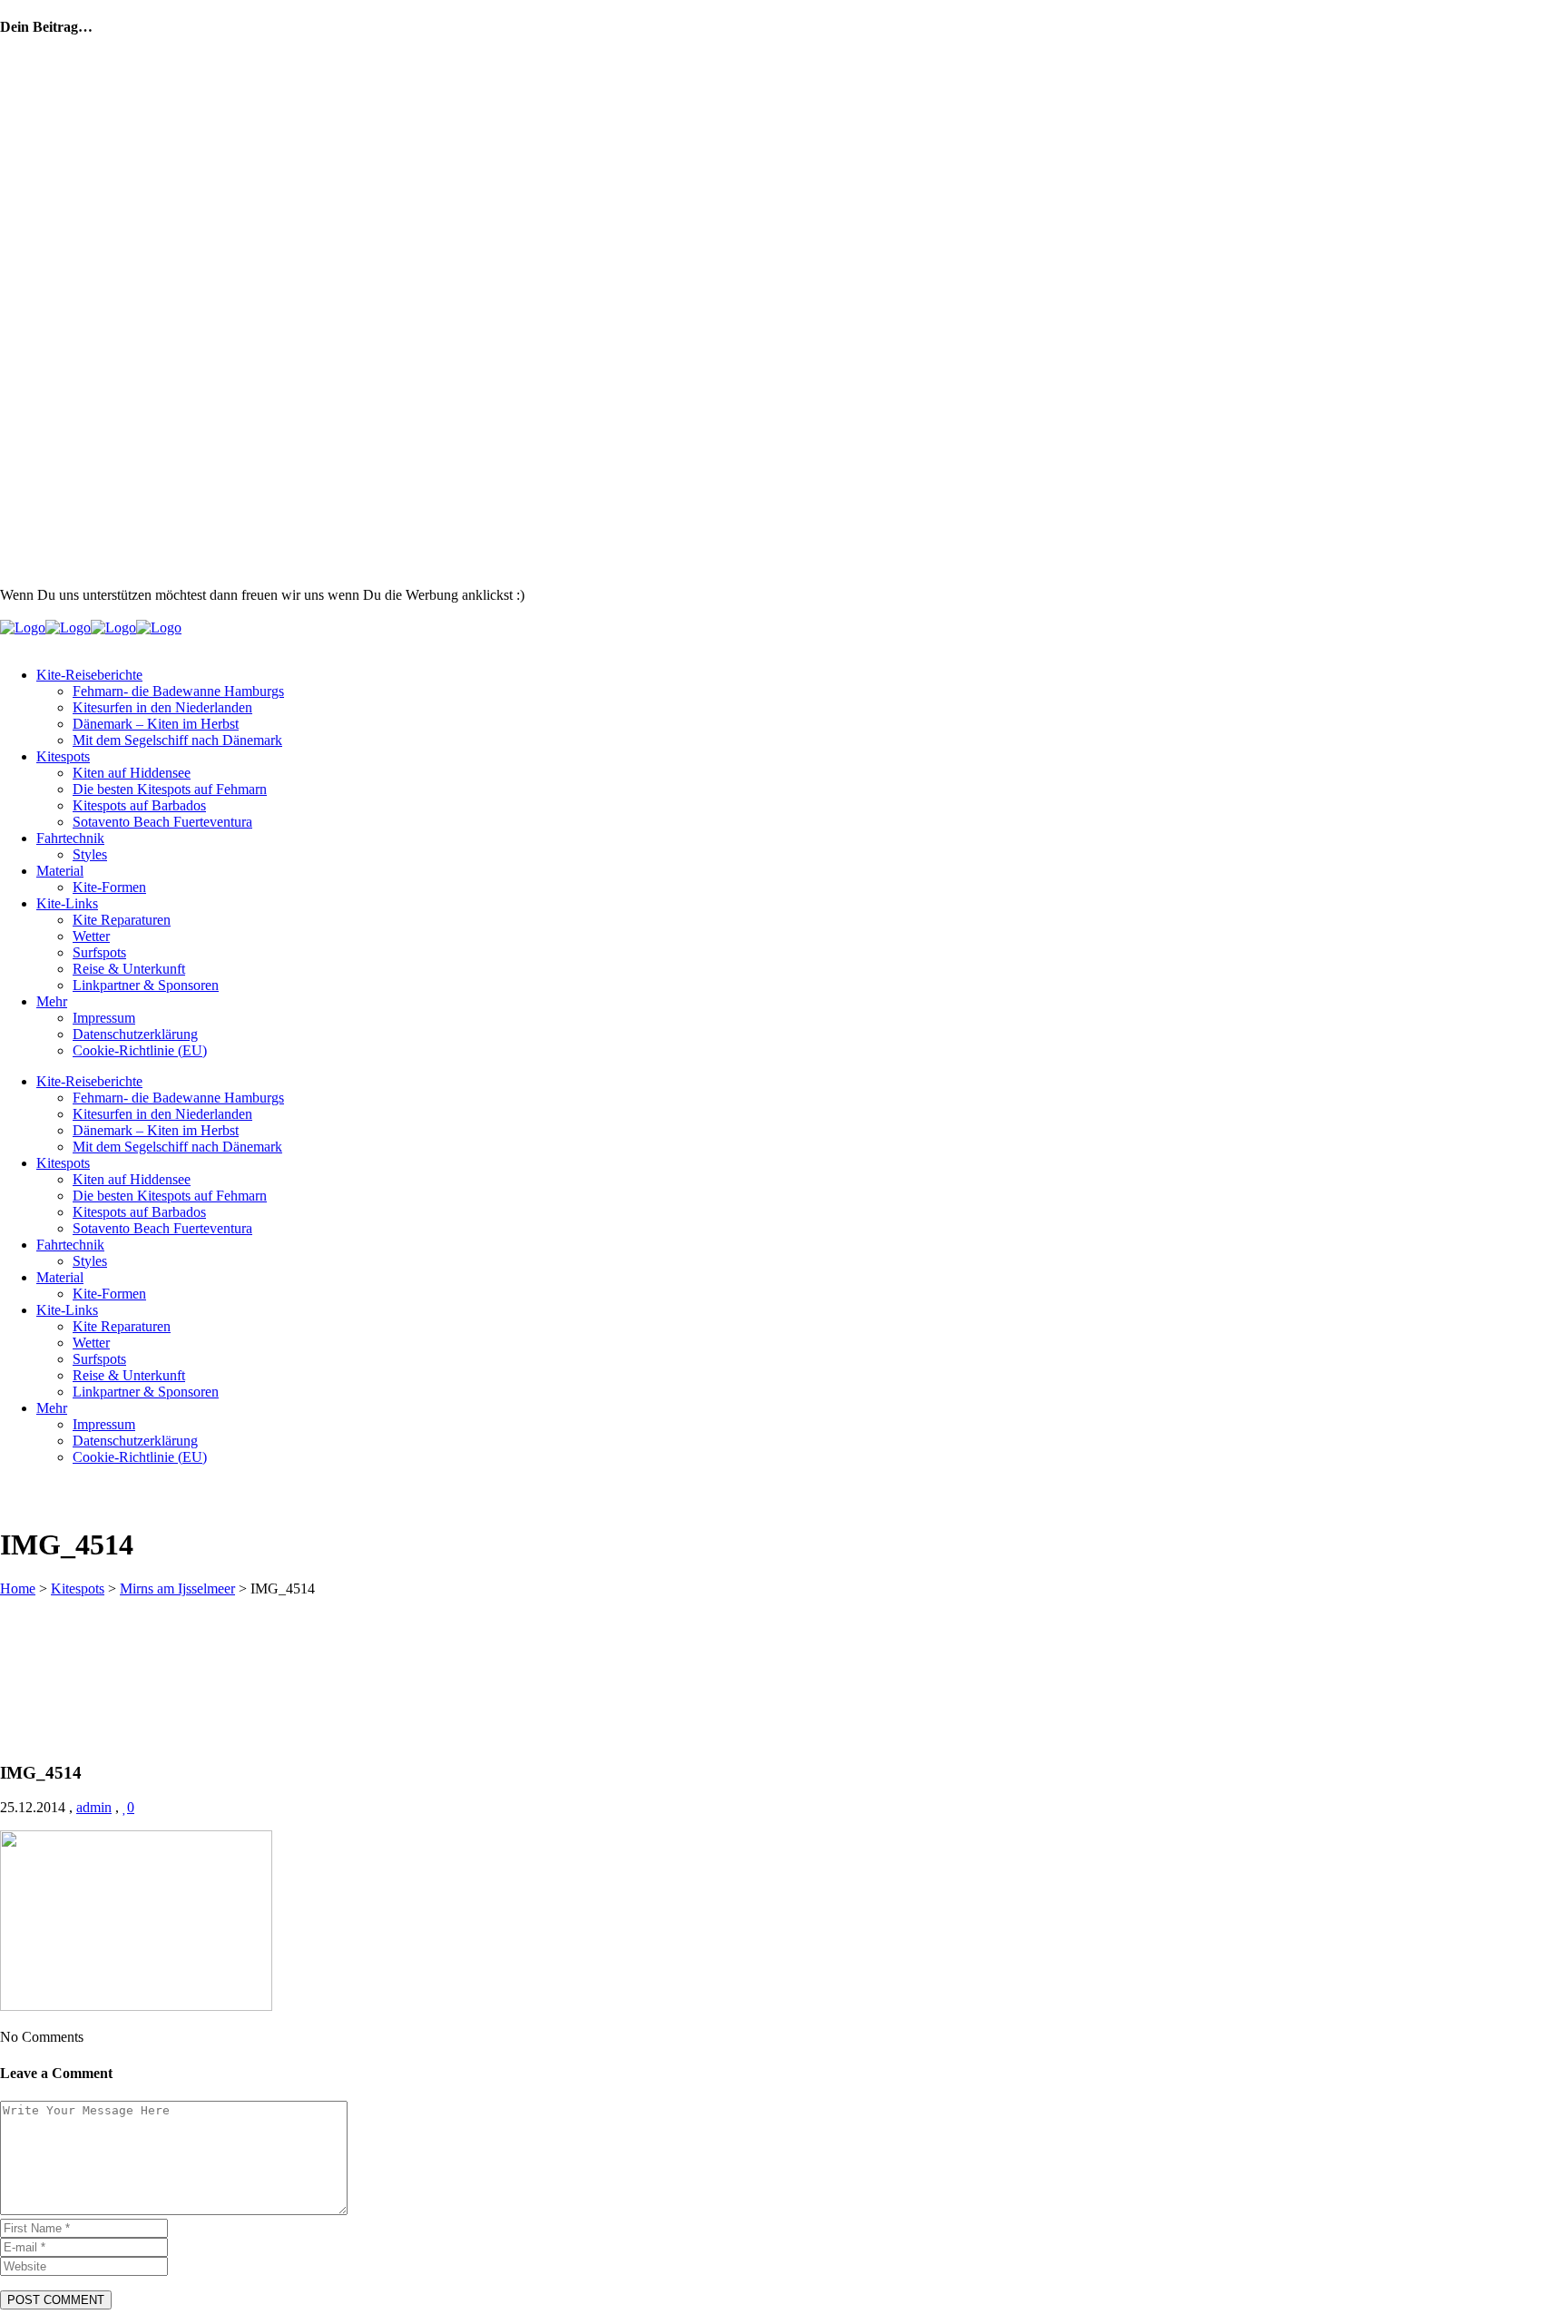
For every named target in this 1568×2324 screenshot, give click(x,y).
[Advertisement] (619, 559)
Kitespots (78, 1589)
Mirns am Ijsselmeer (177, 1589)
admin (94, 1807)
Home (18, 1589)
